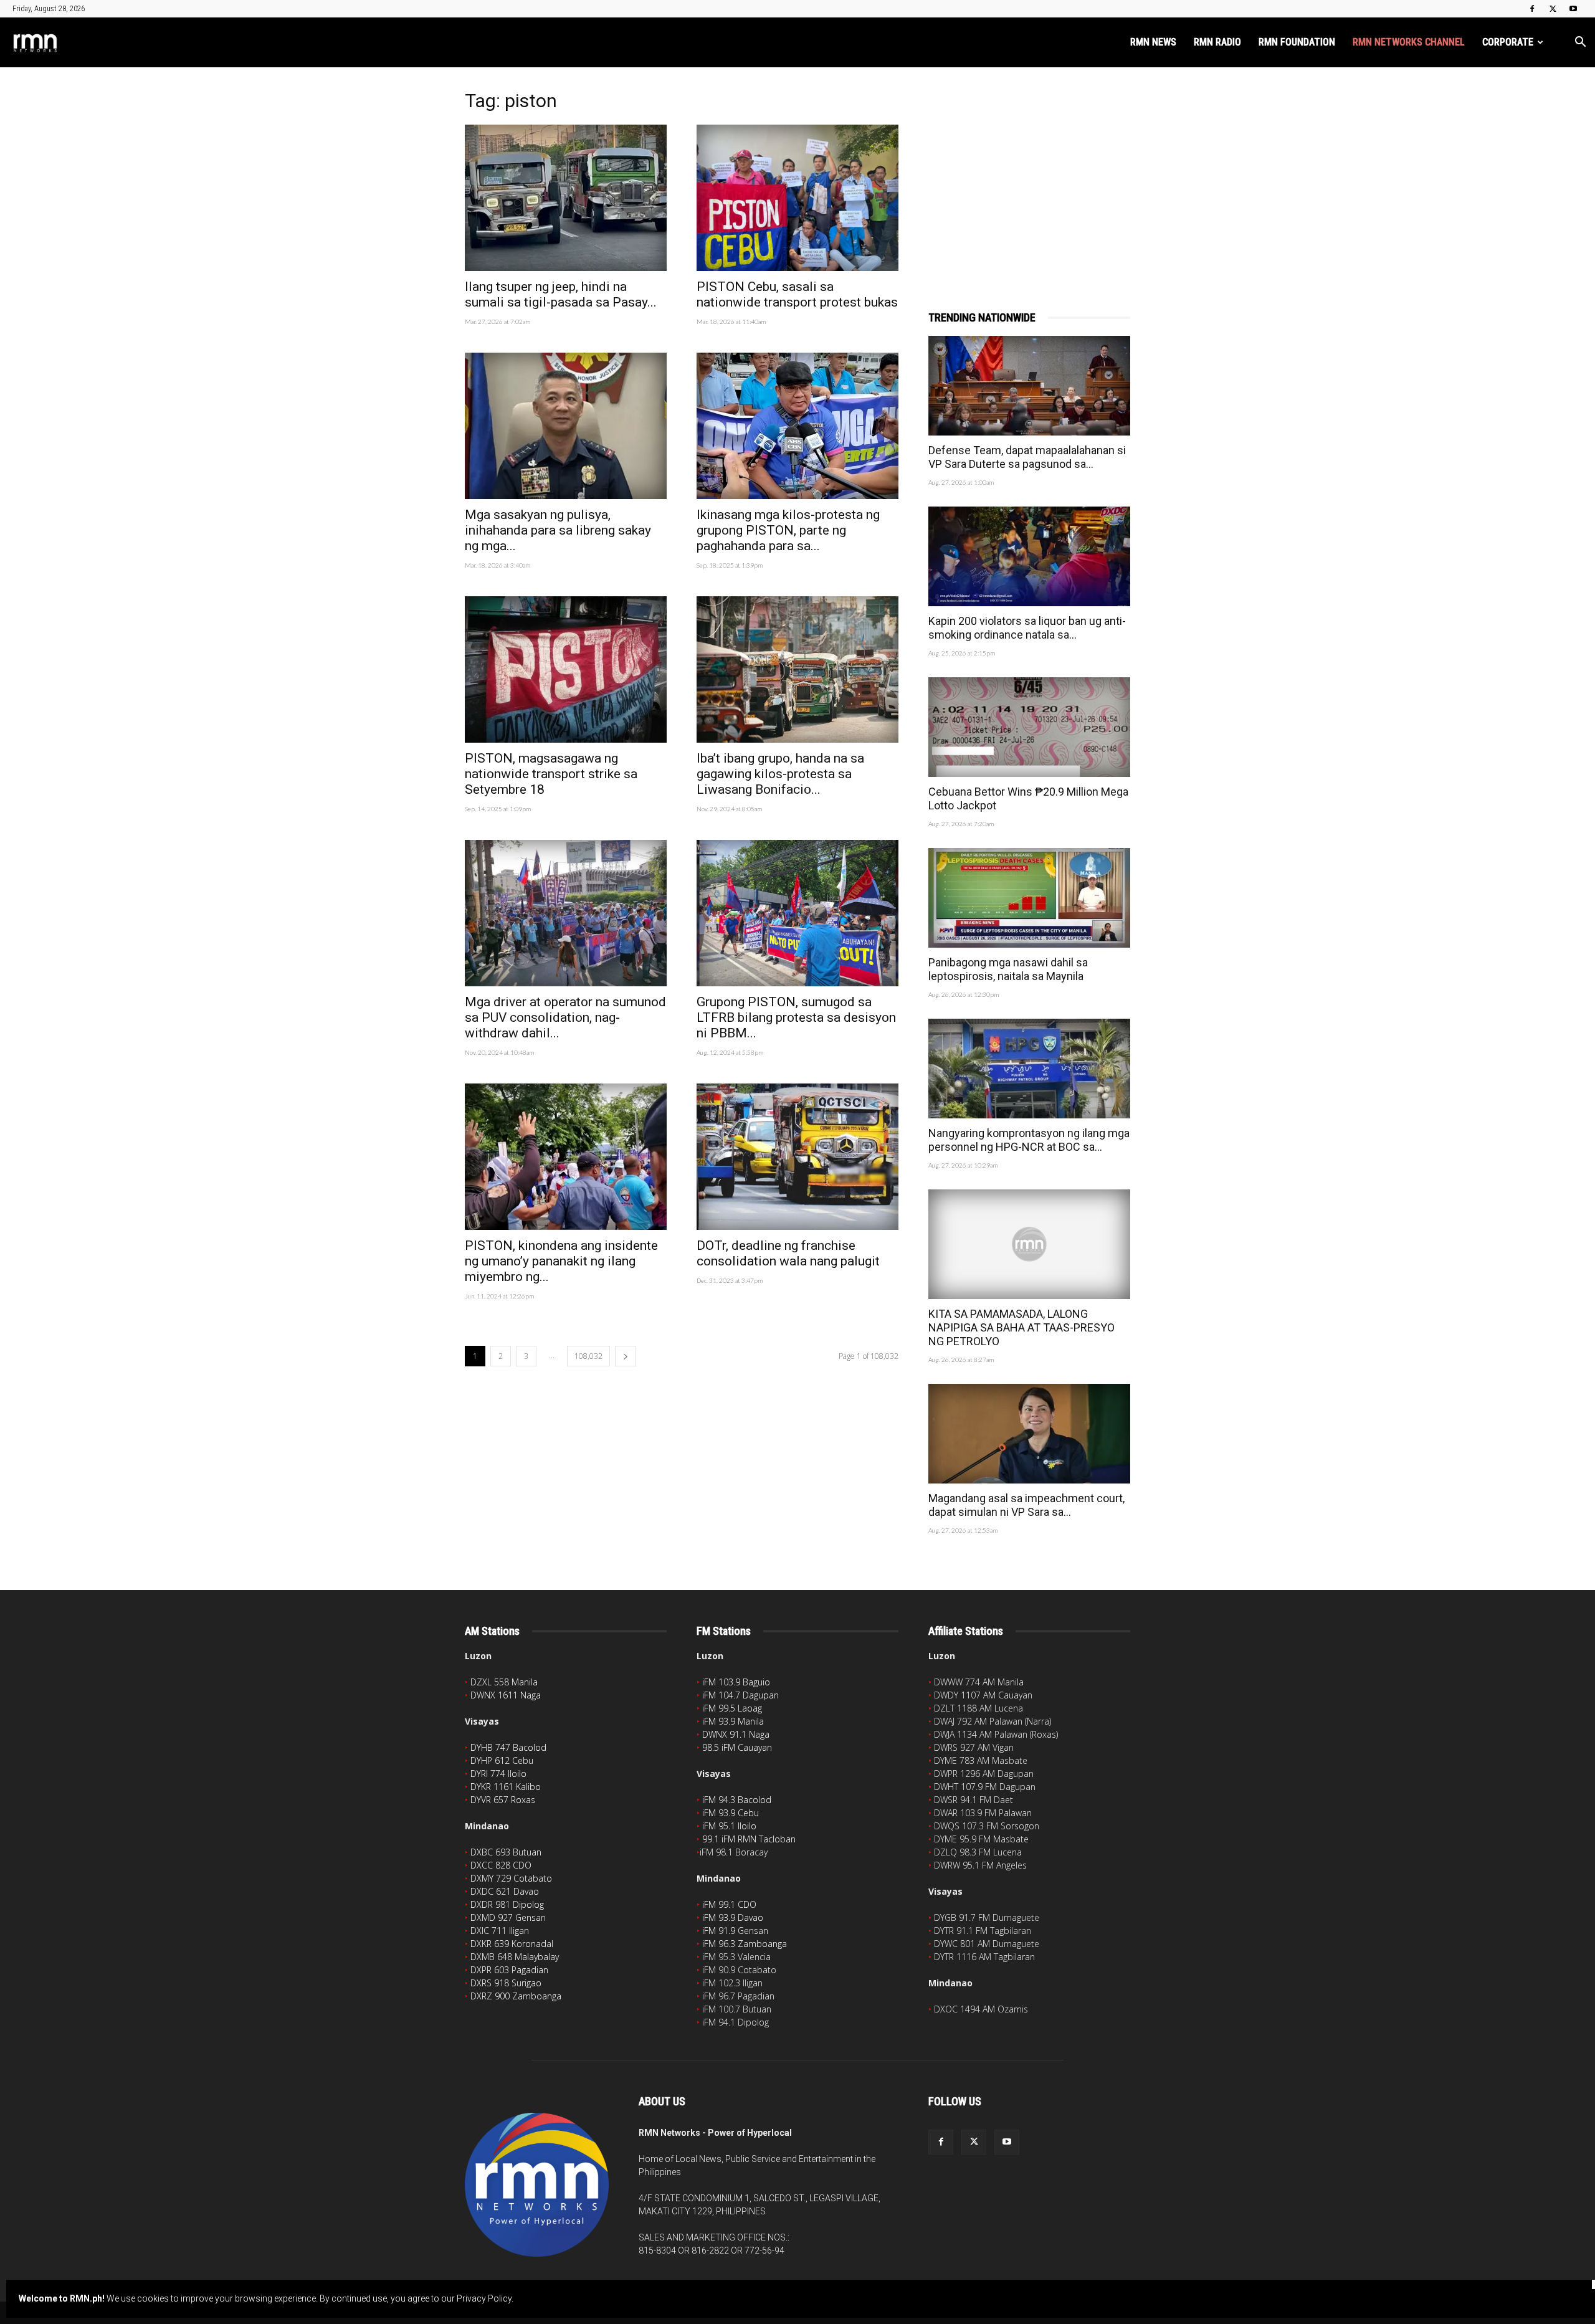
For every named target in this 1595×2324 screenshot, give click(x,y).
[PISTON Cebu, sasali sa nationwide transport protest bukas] (797, 198)
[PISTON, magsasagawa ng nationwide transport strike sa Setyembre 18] (566, 669)
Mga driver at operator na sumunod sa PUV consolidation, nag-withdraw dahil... (565, 1017)
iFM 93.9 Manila (733, 1721)
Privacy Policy (484, 2298)
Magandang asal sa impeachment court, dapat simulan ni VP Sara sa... (1026, 1505)
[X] (1553, 9)
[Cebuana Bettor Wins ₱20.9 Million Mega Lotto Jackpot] (1029, 727)
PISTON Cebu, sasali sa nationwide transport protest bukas (797, 294)
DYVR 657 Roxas (503, 1800)
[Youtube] (1573, 9)
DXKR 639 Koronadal (512, 1944)
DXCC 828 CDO (501, 1865)
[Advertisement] (1029, 173)
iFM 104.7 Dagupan (740, 1695)
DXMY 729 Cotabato (511, 1878)
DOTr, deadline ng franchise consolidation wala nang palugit (788, 1253)
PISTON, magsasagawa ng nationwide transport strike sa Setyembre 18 (551, 774)
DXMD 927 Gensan (508, 1917)
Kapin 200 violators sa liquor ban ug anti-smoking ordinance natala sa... (1027, 628)
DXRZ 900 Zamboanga (516, 1996)
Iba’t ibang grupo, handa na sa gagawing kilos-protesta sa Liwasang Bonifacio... (780, 774)
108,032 (588, 1356)
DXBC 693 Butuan (506, 1852)
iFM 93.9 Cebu (731, 1813)
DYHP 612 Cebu (502, 1760)
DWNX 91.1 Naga (736, 1734)
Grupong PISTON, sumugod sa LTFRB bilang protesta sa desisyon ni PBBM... (796, 1017)
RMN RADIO (1217, 42)
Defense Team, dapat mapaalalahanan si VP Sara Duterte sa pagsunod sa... (1027, 457)
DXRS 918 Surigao (506, 1983)
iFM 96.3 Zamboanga (745, 1944)
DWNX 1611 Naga (506, 1695)
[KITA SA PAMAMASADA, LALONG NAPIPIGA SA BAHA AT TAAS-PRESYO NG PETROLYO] (1029, 1244)
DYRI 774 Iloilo (498, 1774)
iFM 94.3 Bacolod (737, 1800)
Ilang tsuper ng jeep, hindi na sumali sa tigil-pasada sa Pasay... (561, 294)
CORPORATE (1508, 42)
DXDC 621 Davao (505, 1891)
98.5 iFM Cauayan (737, 1747)
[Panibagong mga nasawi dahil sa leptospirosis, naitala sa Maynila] (1029, 898)
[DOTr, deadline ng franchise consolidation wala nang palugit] (797, 1157)
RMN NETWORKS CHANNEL (1409, 42)
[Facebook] (1532, 9)
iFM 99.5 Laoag (732, 1708)
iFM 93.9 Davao (733, 1917)
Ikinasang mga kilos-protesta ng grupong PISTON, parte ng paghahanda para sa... (788, 530)
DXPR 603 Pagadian (509, 1970)
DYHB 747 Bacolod (508, 1747)
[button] (1580, 43)
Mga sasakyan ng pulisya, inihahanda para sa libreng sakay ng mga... (558, 530)
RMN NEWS (1153, 42)
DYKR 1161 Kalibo (506, 1787)
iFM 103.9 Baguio (736, 1682)
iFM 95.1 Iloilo (729, 1826)
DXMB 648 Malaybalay (515, 1957)
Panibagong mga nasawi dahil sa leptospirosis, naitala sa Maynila (1008, 969)
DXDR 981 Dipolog (507, 1904)
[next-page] (626, 1356)
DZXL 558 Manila (504, 1682)
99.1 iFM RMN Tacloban (749, 1839)
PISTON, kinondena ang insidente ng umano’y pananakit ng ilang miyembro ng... (561, 1261)
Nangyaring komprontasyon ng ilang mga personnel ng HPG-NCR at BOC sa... (1029, 1140)
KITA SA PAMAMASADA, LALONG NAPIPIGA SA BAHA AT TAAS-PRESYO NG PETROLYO (1021, 1327)
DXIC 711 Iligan (500, 1931)
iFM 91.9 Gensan (735, 1931)
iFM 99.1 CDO (729, 1904)
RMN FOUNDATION (1297, 42)
